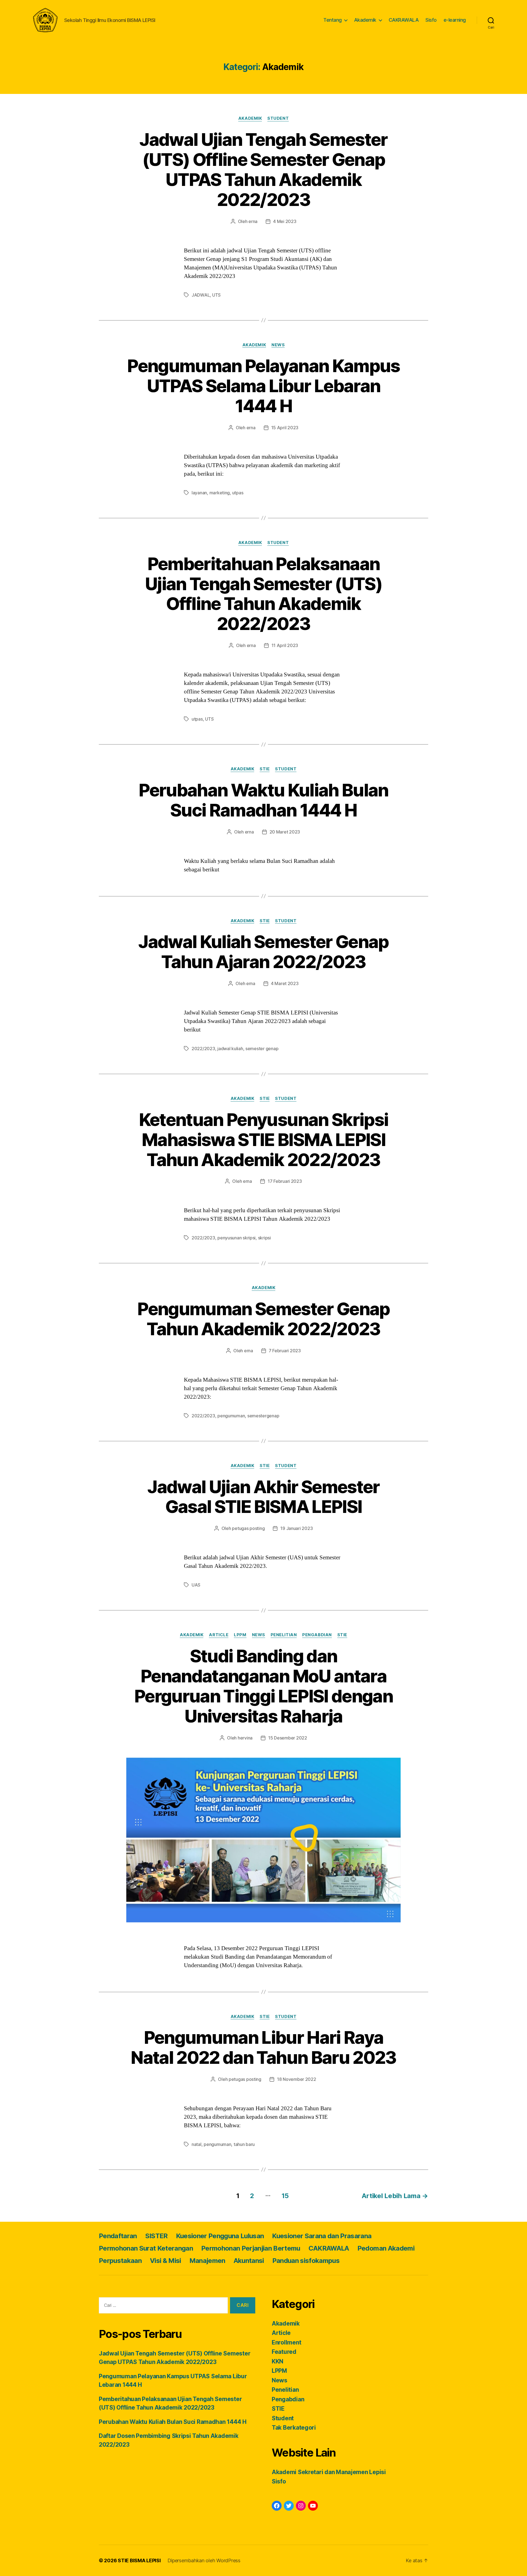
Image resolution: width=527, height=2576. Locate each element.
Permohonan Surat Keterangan (146, 2248)
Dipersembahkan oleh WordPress (204, 2560)
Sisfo (431, 20)
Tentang (333, 20)
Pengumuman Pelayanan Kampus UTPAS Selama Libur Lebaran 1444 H (263, 386)
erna (253, 221)
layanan (199, 493)
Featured (284, 2352)
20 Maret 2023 (285, 832)
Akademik (365, 20)
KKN (277, 2361)
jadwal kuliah (230, 1049)
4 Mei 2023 (285, 221)
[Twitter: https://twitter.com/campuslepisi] (289, 2506)
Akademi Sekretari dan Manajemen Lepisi (329, 2472)
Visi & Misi (166, 2261)
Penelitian (284, 1635)
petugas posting (248, 1528)
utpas (238, 493)
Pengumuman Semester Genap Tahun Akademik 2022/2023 (263, 1319)
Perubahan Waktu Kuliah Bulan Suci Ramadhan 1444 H (263, 800)
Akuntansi (249, 2261)
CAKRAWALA (404, 20)
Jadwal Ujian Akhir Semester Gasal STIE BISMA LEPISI (263, 1497)
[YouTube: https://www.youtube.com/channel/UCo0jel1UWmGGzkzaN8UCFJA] (313, 2506)
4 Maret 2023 (285, 983)
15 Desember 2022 (288, 1738)
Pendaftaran (118, 2236)
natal (197, 2144)
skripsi (264, 1238)
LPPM (240, 1635)
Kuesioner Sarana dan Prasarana (322, 2236)
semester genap (262, 1049)
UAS (196, 1585)
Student (278, 118)
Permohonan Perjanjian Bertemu (251, 2248)
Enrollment (286, 2342)
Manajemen (207, 2261)
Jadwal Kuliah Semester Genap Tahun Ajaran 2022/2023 (263, 952)
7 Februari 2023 (285, 1351)
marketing (220, 493)
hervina (245, 1738)
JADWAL (201, 295)
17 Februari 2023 (285, 1181)
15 (285, 2196)
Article (219, 1635)
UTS (216, 295)
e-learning (455, 20)
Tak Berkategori (294, 2428)
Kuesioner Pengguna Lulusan (220, 2236)
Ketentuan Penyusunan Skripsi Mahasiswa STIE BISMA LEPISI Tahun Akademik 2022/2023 (264, 1140)
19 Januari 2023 (296, 1528)
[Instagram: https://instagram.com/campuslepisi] (301, 2506)
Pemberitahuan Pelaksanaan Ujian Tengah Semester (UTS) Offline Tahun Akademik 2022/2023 (263, 594)
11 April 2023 (285, 645)
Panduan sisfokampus (306, 2261)
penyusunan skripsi (236, 1238)
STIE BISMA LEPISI (139, 2560)
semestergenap (263, 1416)
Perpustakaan (120, 2261)
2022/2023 (203, 1049)
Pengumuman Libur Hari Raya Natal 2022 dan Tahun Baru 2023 (263, 2047)
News (278, 345)
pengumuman (231, 1416)
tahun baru (244, 2144)
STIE (265, 769)
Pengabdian (317, 1635)
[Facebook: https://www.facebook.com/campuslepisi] (277, 2506)
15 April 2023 (285, 428)
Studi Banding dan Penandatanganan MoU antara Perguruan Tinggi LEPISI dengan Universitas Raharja (263, 1686)
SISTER (156, 2236)
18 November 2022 (297, 2079)
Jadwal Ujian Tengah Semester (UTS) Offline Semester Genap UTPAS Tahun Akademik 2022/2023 (263, 169)
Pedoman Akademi (386, 2248)
